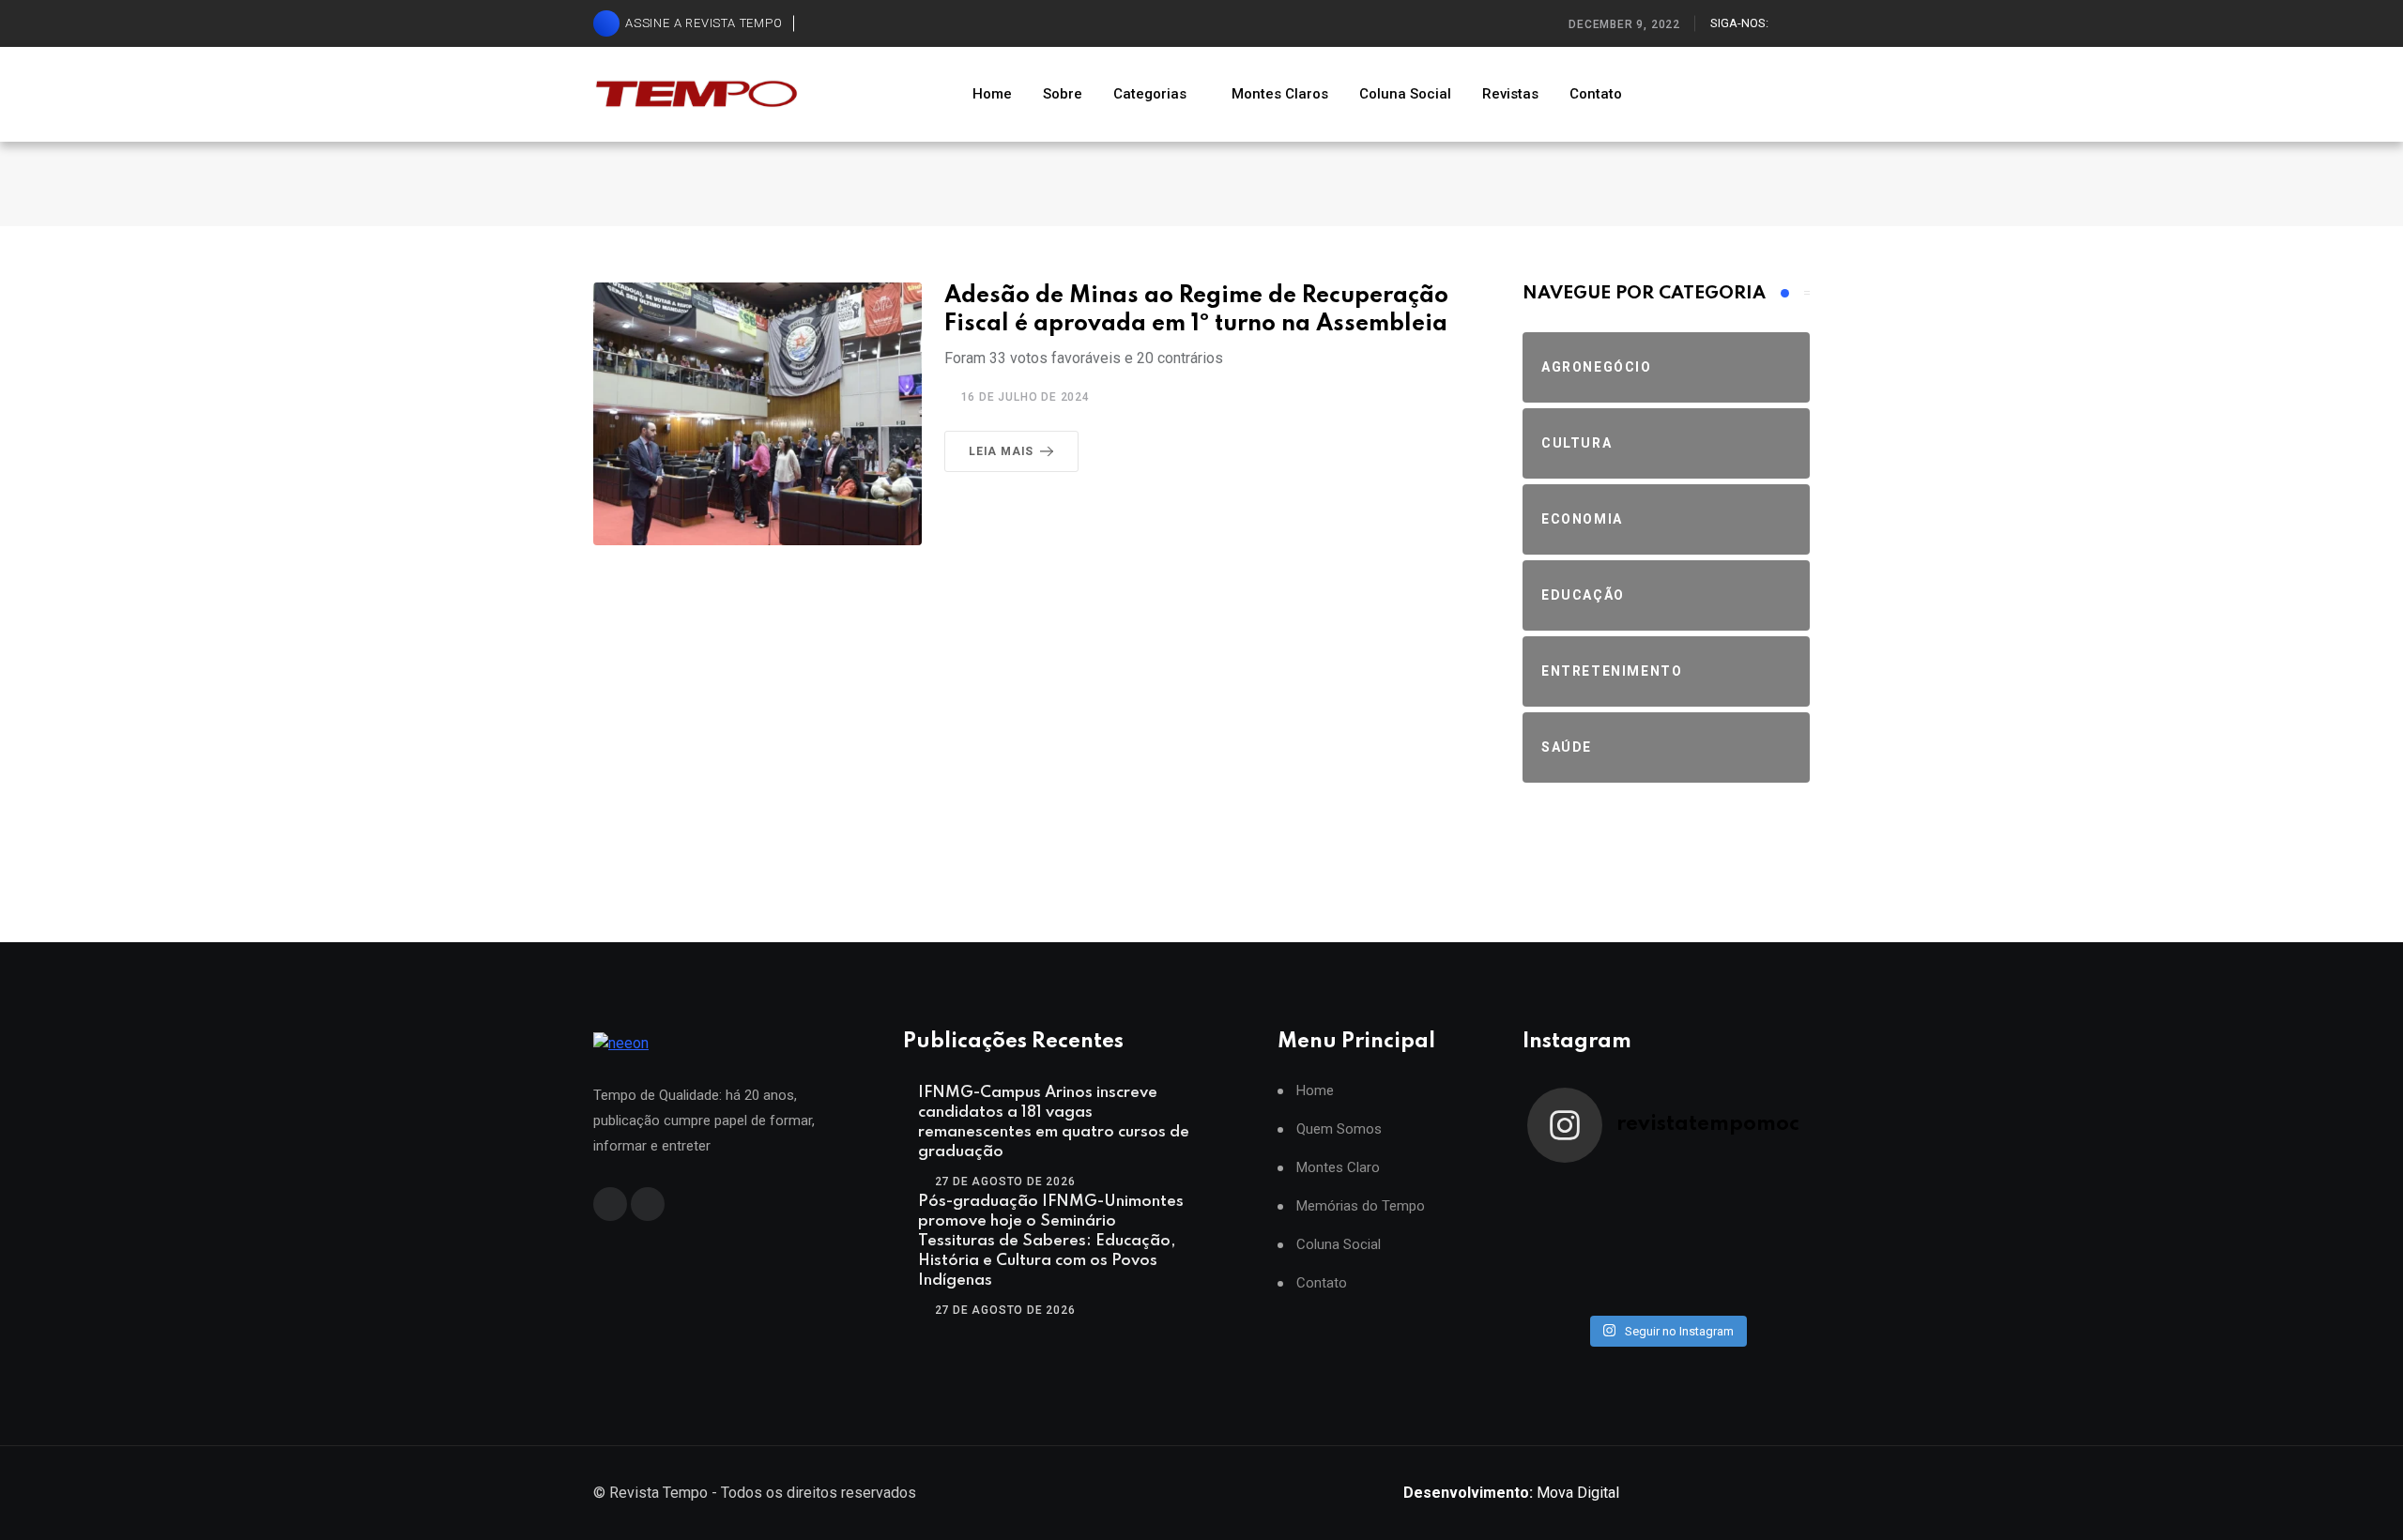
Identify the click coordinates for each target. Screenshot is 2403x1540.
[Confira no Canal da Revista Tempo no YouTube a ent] (1631, 1198)
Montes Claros (1280, 94)
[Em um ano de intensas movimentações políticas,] (1562, 1285)
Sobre (1063, 94)
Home (992, 94)
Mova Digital (1511, 1493)
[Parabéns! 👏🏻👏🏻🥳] (1701, 1285)
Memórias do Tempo (1361, 1206)
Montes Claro (1338, 1168)
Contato (1596, 94)
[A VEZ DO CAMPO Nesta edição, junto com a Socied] (1770, 1242)
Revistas (1510, 94)
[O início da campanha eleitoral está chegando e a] (1770, 1198)
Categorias (1150, 94)
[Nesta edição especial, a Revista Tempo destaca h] (1562, 1198)
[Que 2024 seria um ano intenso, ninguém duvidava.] (1631, 1285)
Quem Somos (1339, 1129)
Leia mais (1001, 451)
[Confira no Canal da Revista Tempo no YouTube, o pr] (1701, 1242)
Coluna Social (1405, 94)
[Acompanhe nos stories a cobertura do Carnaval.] (1770, 1285)
